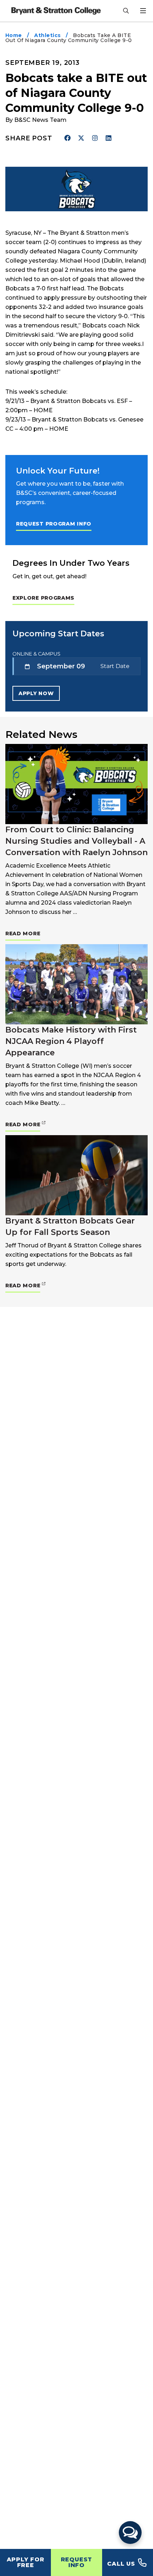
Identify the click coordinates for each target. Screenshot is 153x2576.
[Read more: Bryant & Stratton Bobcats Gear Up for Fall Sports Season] (76, 1175)
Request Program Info (54, 524)
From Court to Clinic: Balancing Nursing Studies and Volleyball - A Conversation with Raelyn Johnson (76, 841)
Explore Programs (43, 598)
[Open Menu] (143, 11)
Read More (23, 933)
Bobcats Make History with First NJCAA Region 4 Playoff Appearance (71, 1041)
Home (14, 35)
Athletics (47, 35)
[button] (130, 2533)
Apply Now (36, 693)
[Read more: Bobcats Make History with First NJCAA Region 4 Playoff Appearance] (76, 984)
